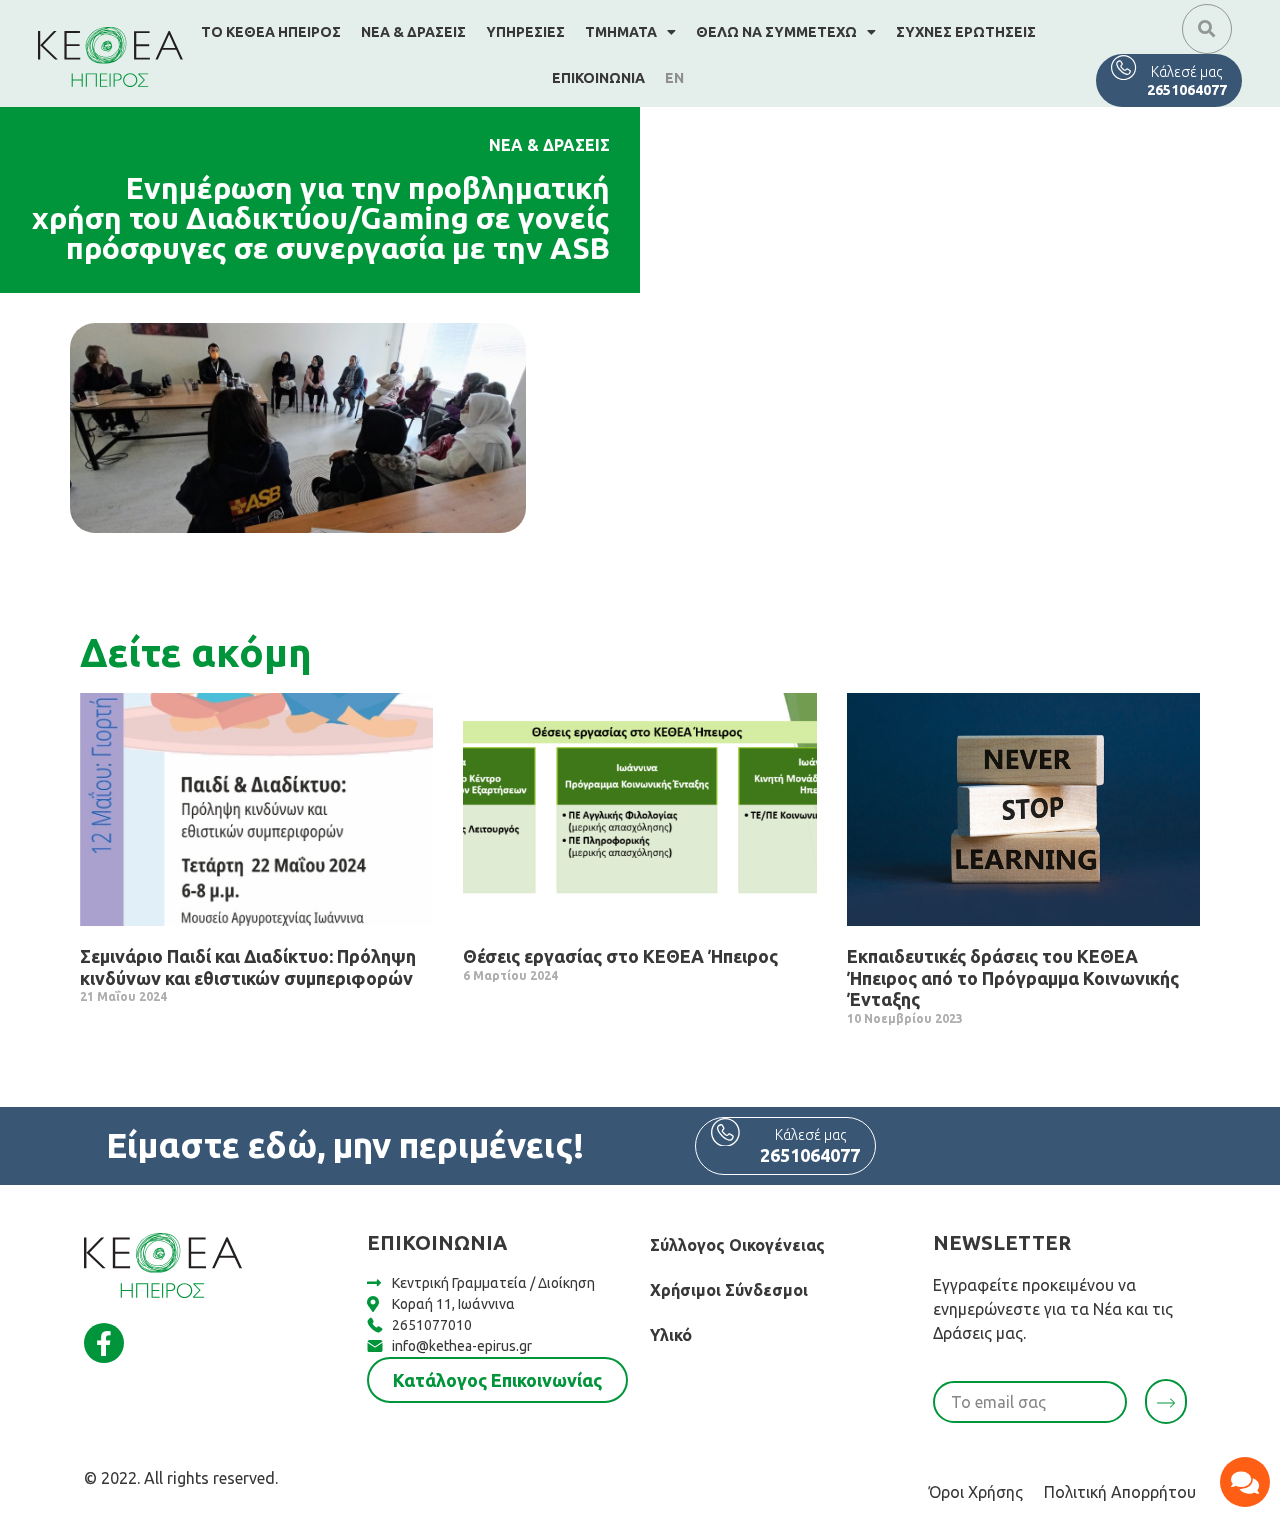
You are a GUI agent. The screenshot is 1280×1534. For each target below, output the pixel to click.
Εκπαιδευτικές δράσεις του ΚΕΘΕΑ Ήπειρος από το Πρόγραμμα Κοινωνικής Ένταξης (1013, 977)
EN (674, 78)
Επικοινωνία (598, 78)
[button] (1207, 29)
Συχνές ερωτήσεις (966, 32)
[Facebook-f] (104, 1343)
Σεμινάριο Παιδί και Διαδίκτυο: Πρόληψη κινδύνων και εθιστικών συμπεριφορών (248, 967)
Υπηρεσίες (525, 32)
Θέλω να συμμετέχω (776, 32)
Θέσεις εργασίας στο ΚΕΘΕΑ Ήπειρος (620, 956)
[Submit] (1166, 1401)
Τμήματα (621, 32)
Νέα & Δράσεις (413, 32)
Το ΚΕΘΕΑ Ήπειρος (271, 32)
